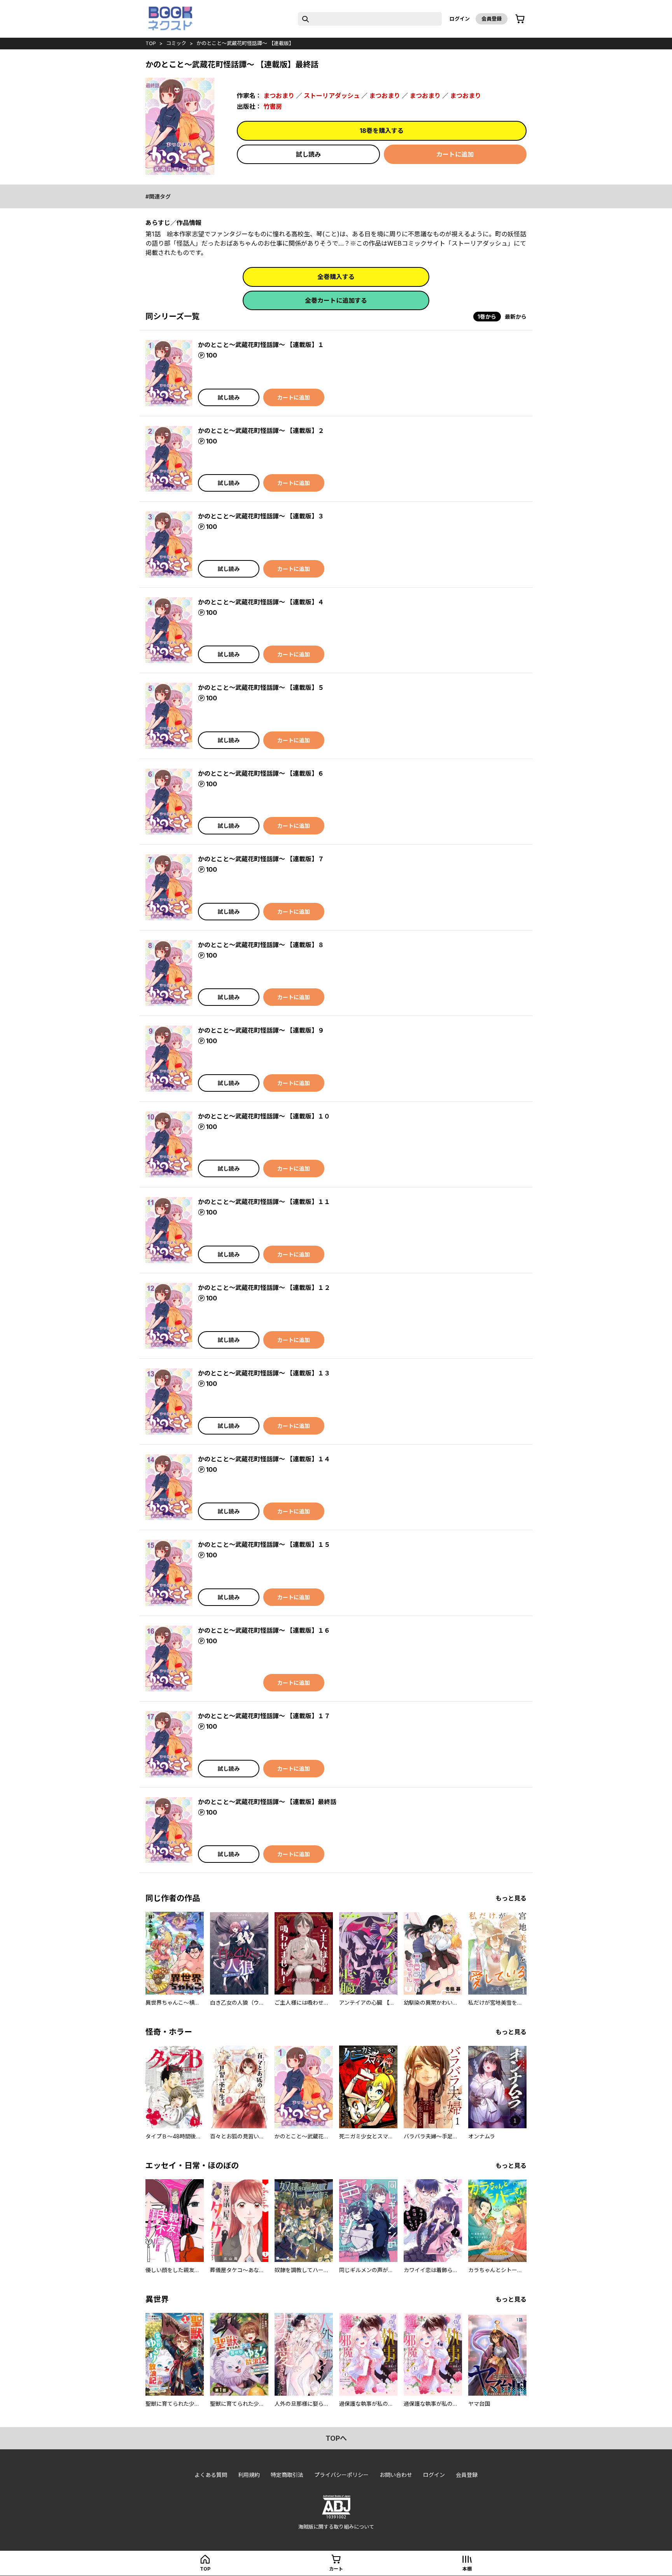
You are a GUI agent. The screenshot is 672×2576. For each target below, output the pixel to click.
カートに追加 (455, 154)
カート (336, 2569)
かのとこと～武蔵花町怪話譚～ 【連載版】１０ (264, 1116)
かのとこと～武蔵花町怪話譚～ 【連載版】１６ (264, 1630)
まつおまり (279, 96)
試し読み (308, 154)
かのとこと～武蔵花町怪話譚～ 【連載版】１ (261, 345)
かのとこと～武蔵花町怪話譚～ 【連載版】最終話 (267, 1802)
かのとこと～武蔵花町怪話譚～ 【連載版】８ (261, 945)
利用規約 (249, 2475)
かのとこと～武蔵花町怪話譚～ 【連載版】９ (261, 1030)
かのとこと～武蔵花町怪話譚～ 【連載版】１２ (264, 1288)
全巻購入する (336, 277)
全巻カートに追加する (336, 300)
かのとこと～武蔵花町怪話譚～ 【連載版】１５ (264, 1545)
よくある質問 (211, 2475)
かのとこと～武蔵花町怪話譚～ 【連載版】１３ (264, 1373)
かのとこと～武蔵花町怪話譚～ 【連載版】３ (261, 516)
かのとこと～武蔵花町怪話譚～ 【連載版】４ (261, 602)
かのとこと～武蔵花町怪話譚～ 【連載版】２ (261, 431)
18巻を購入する (382, 131)
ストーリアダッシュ (332, 96)
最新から (516, 317)
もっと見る (511, 1898)
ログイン (460, 19)
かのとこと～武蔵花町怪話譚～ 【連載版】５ (261, 688)
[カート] (520, 19)
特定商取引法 (287, 2475)
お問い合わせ (396, 2475)
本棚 (467, 2569)
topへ (336, 2438)
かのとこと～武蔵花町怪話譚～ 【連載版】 (245, 43)
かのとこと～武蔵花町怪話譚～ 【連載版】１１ (264, 1202)
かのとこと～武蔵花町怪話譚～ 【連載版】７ (261, 859)
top (151, 43)
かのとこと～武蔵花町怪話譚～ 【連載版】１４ (264, 1459)
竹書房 (273, 106)
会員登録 (492, 19)
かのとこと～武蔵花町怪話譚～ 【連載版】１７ (264, 1716)
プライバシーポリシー (341, 2475)
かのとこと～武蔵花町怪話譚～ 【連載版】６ (261, 773)
